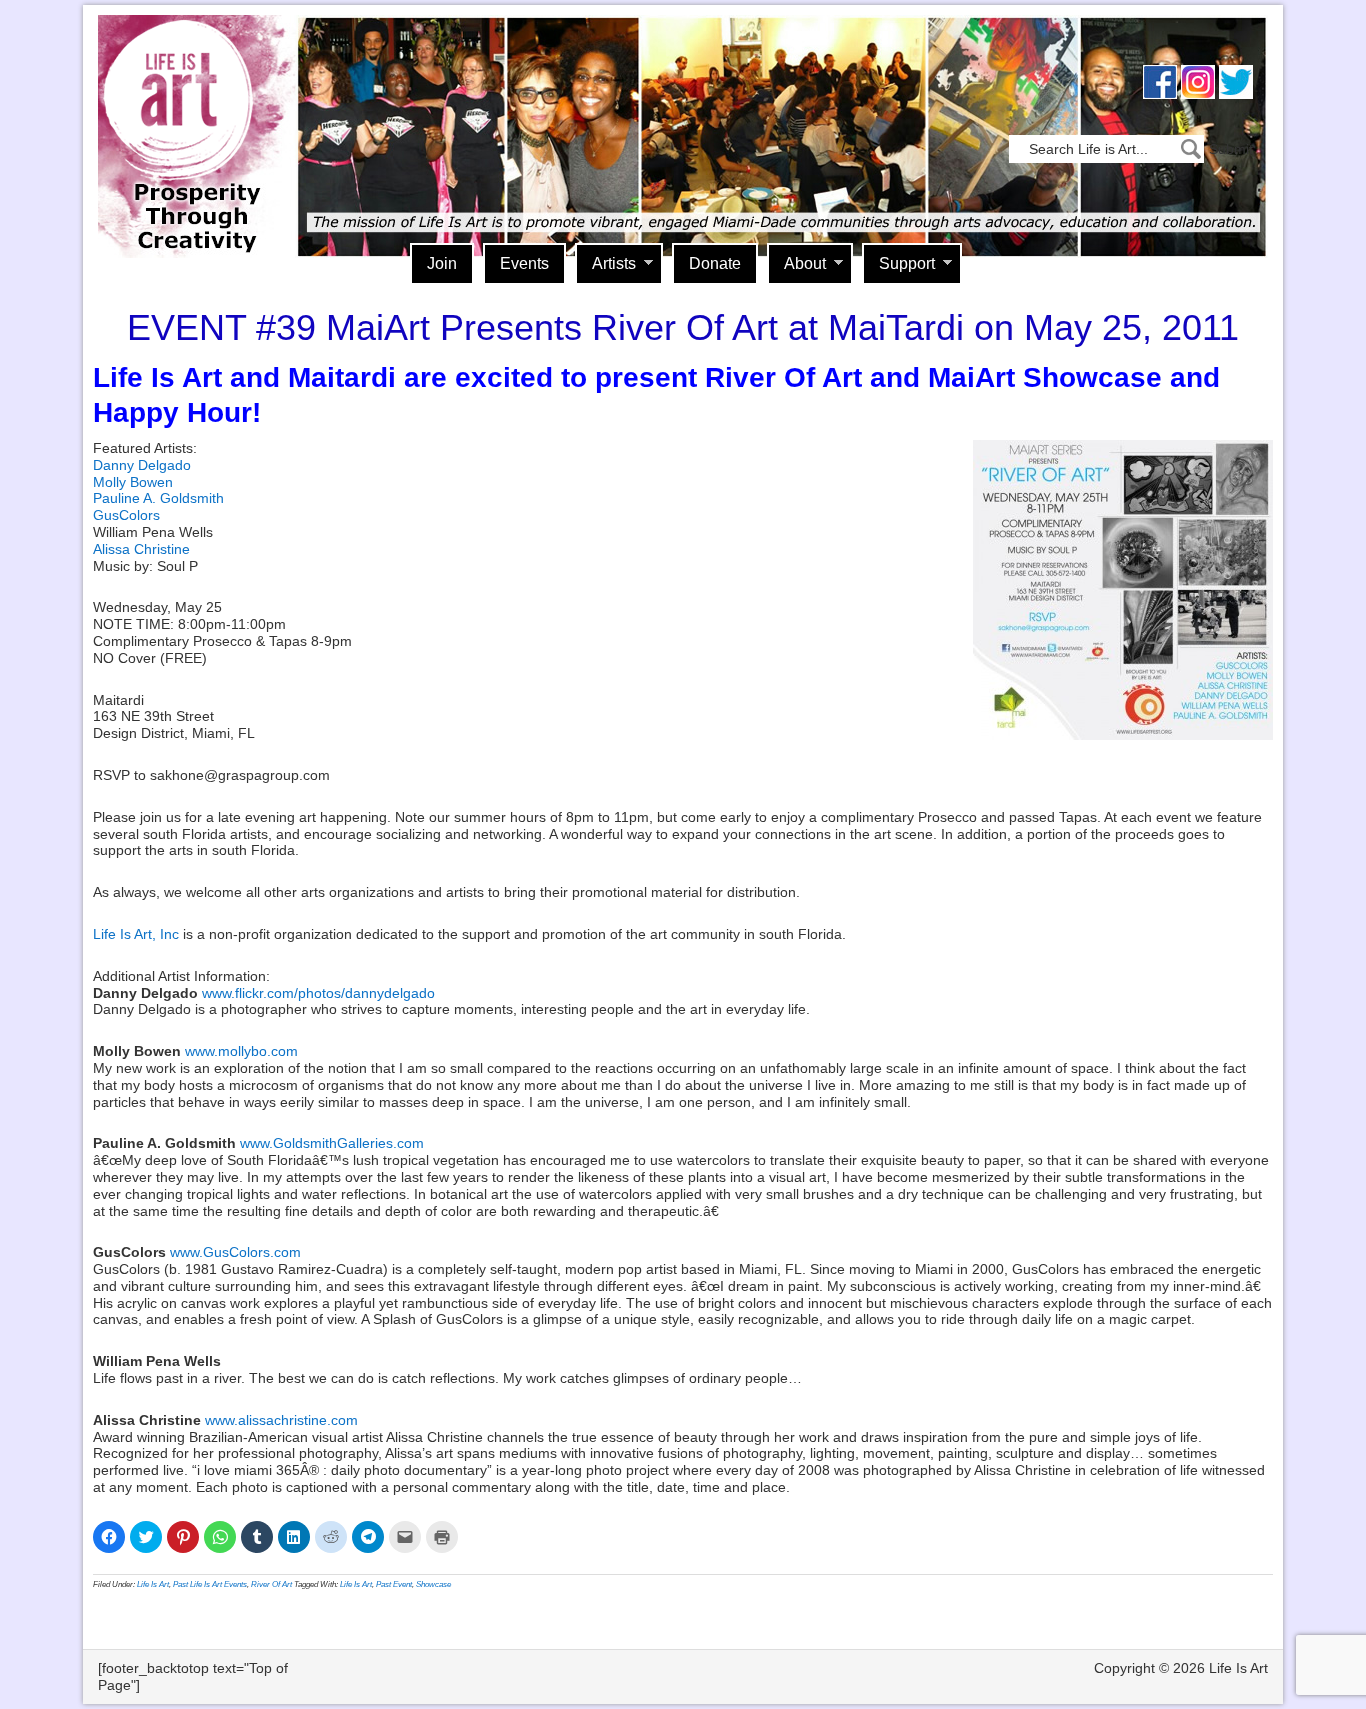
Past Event (394, 1584)
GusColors (126, 515)
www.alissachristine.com (281, 1420)
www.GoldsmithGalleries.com (332, 1143)
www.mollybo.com (241, 1051)
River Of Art (271, 1584)
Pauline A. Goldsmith (158, 498)
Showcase (433, 1584)
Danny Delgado (142, 465)
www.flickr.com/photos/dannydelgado (318, 993)
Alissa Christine (141, 549)
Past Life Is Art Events (210, 1584)
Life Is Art (190, 107)
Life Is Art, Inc (136, 934)
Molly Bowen (133, 482)
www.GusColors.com (235, 1252)
